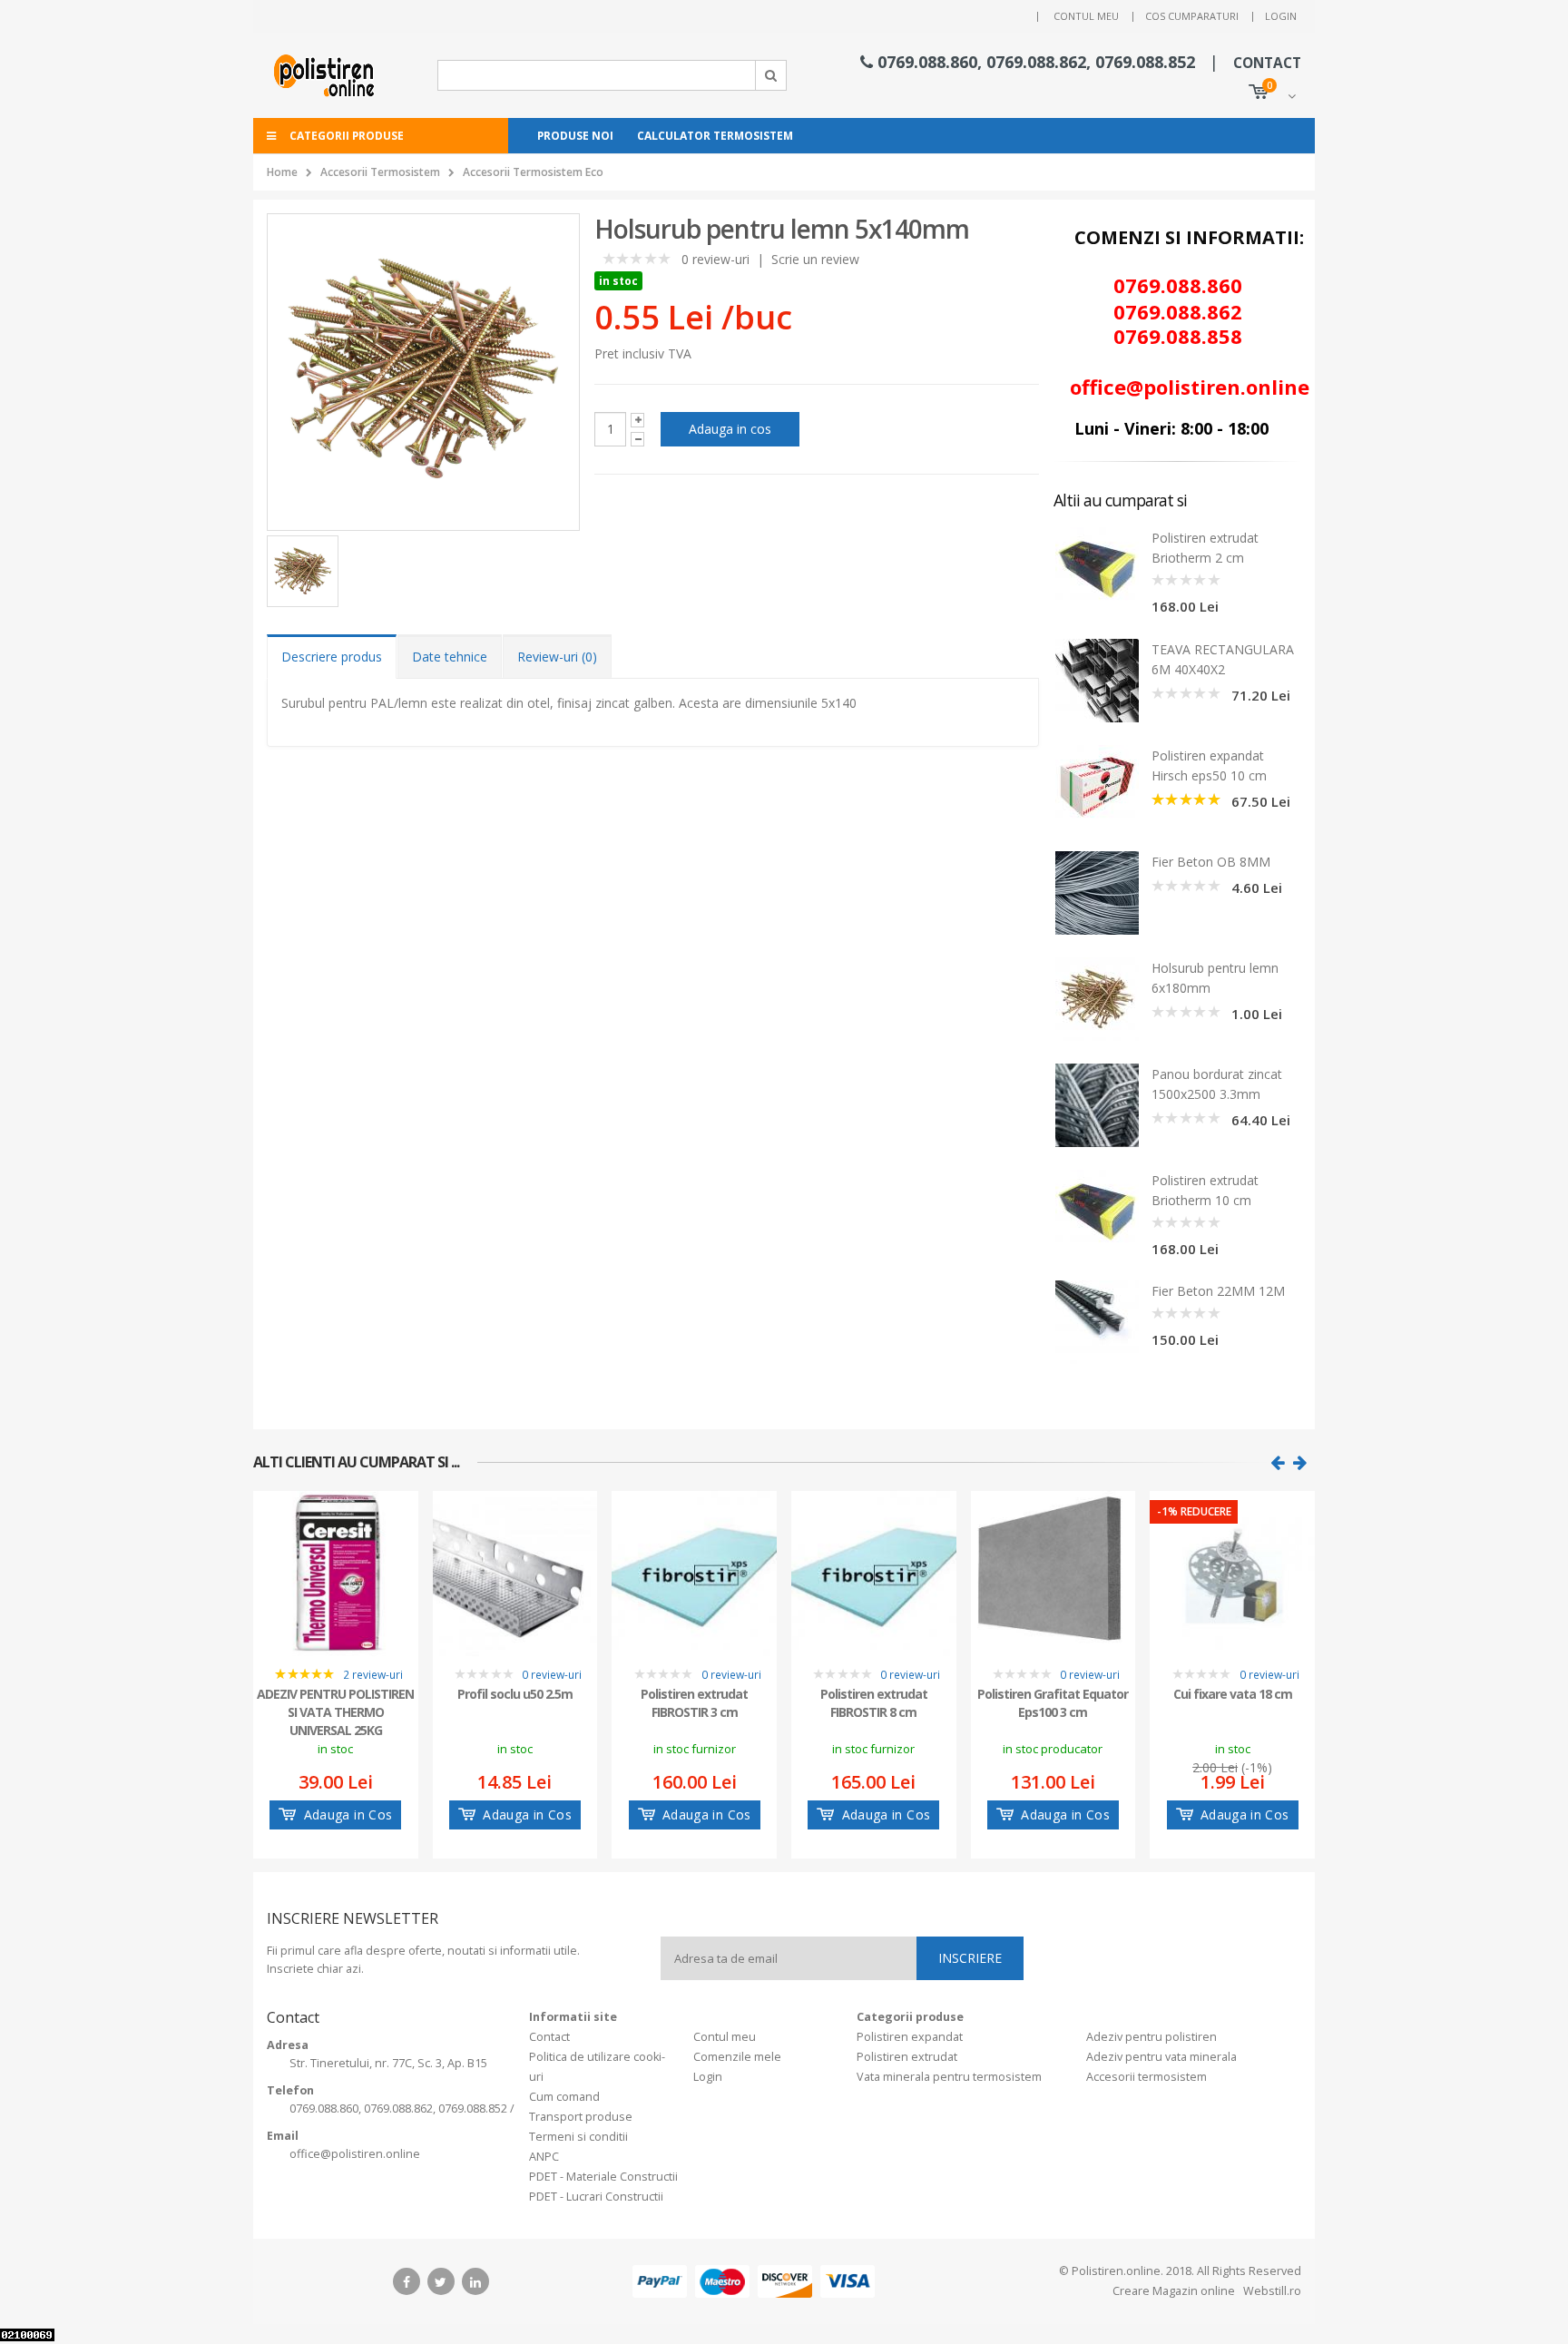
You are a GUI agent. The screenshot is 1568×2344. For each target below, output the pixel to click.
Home (282, 172)
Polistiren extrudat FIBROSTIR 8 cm (874, 1703)
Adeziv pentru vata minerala (1161, 2057)
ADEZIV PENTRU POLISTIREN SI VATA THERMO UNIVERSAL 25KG (335, 1711)
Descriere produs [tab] (332, 657)
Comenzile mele (737, 2057)
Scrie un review (815, 259)
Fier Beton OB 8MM (1211, 862)
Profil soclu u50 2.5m (515, 1694)
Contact (549, 2037)
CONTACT (1267, 63)
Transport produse (581, 2117)
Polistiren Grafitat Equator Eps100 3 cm (1053, 1703)
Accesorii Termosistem (380, 172)
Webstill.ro (1271, 2291)
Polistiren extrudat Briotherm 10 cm (1205, 1190)
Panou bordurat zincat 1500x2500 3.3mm (1217, 1084)
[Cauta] (771, 75)
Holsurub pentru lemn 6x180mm (1215, 978)
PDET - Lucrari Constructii (596, 2197)
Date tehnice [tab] (450, 657)
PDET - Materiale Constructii (603, 2177)
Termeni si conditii (578, 2137)
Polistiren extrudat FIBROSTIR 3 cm (694, 1703)
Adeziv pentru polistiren (1151, 2037)
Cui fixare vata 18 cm (1233, 1694)
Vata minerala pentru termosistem (949, 2077)
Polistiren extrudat (907, 2057)
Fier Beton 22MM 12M (1218, 1291)
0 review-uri (715, 259)
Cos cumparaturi (1192, 16)
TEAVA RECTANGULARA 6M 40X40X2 (1223, 659)
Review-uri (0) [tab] (557, 657)
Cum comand (564, 2097)
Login (1281, 16)
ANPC (544, 2157)
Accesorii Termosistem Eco (533, 172)
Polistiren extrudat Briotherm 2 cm (1205, 548)
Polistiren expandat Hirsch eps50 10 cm (1209, 765)
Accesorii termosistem (1147, 2077)
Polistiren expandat (910, 2037)
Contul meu (1086, 16)
